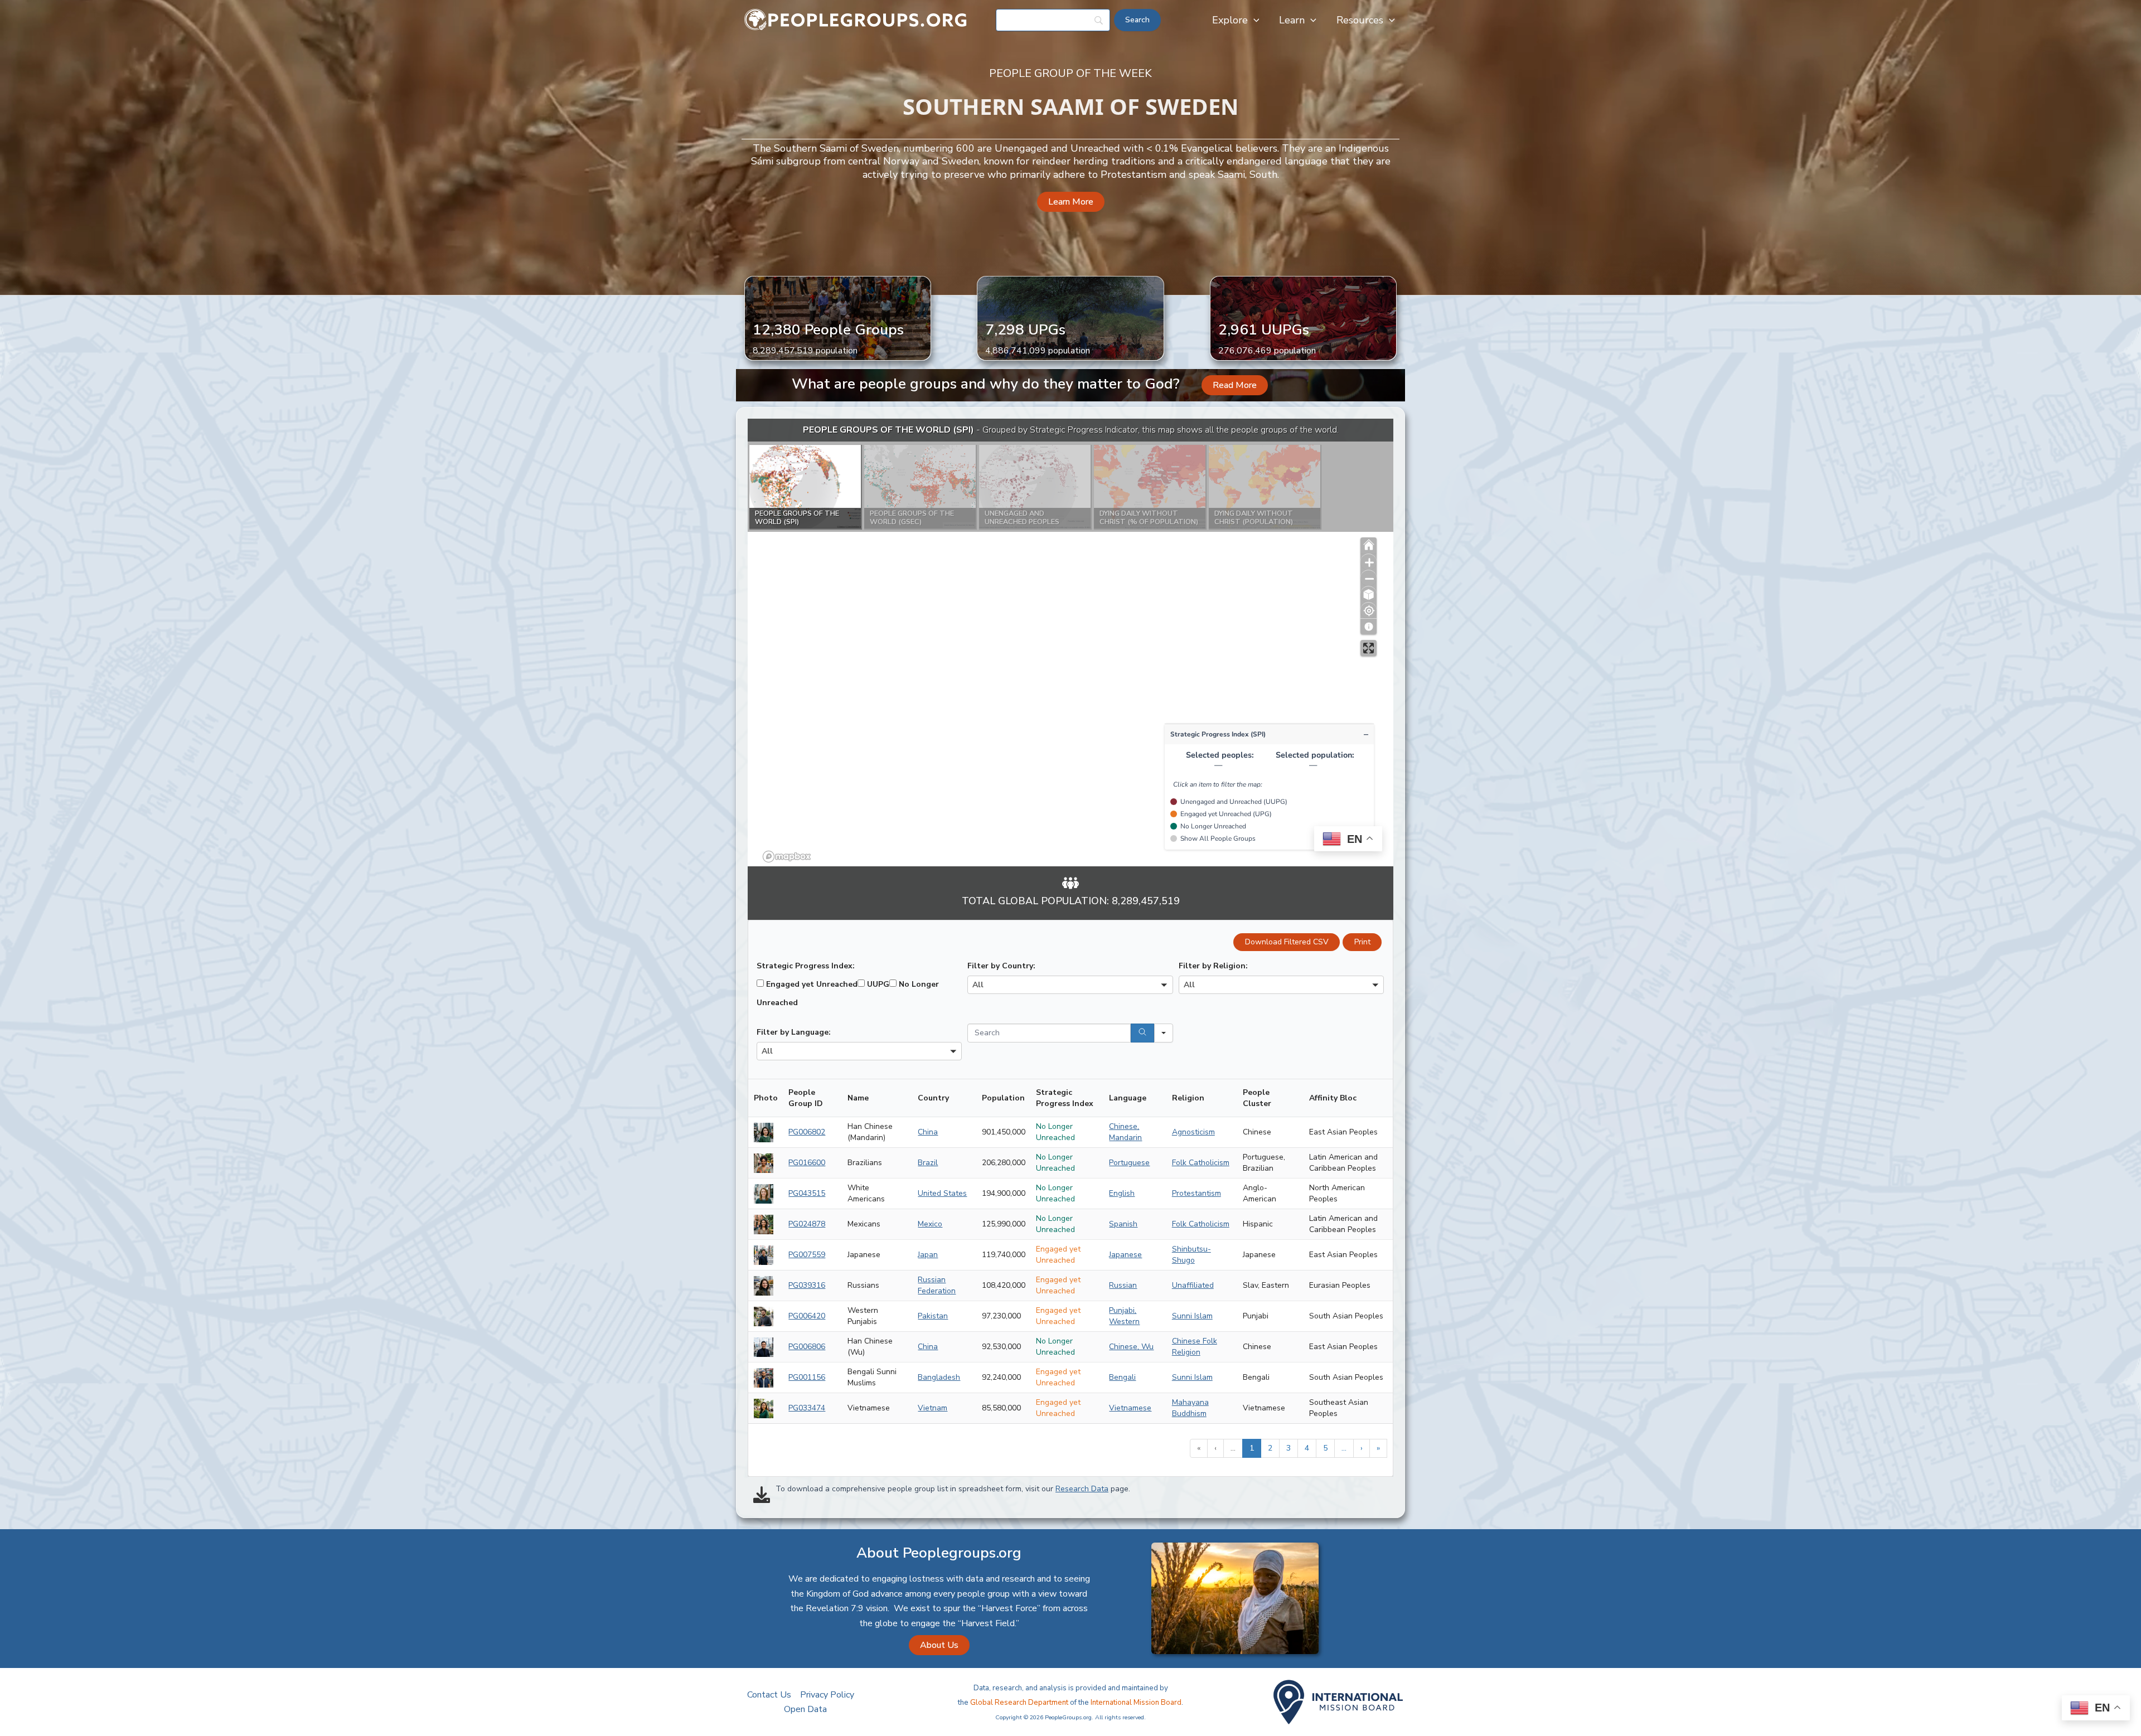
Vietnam (933, 1408)
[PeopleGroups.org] (856, 20)
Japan (928, 1255)
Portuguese (1129, 1163)
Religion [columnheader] (1188, 1098)
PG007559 (807, 1255)
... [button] (1233, 1448)
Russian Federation (937, 1285)
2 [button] (1270, 1448)
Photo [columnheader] (766, 1098)
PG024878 (807, 1224)
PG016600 (807, 1163)
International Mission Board (1136, 1703)
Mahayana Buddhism (1190, 1408)
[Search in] (1164, 1033)
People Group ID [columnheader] (806, 1098)
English (1122, 1193)
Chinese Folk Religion (1195, 1347)
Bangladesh (939, 1377)
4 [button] (1307, 1448)
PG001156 (807, 1377)
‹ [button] (1215, 1448)
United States (942, 1193)
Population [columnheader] (1003, 1098)
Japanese (1125, 1255)
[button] (1254, 20)
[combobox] (1070, 985)
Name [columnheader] (858, 1098)
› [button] (1362, 1448)
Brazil (928, 1163)
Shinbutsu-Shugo (1191, 1255)
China (928, 1132)
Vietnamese (1130, 1408)
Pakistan (933, 1316)
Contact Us (769, 1695)
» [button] (1378, 1448)
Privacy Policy (827, 1695)
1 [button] (1252, 1448)
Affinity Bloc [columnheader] (1333, 1098)
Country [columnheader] (933, 1098)
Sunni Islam (1192, 1316)
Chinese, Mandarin (1125, 1132)
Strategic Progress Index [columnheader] (1065, 1098)
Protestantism (1197, 1193)
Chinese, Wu (1131, 1347)
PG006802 (807, 1132)
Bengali (1122, 1377)
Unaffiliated (1193, 1285)
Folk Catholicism (1201, 1163)
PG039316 (807, 1285)
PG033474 (807, 1408)
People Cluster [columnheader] (1257, 1098)
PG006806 (807, 1347)
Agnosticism (1193, 1132)
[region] (1070, 642)
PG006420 (807, 1316)
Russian (1123, 1285)
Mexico (930, 1224)
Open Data (805, 1709)
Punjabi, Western (1124, 1316)
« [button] (1199, 1448)
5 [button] (1325, 1448)
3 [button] (1289, 1448)
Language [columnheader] (1128, 1098)
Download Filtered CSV (1287, 942)
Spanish (1123, 1224)
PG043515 (807, 1193)
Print (1362, 942)
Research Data (1082, 1489)
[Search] (1142, 1033)
